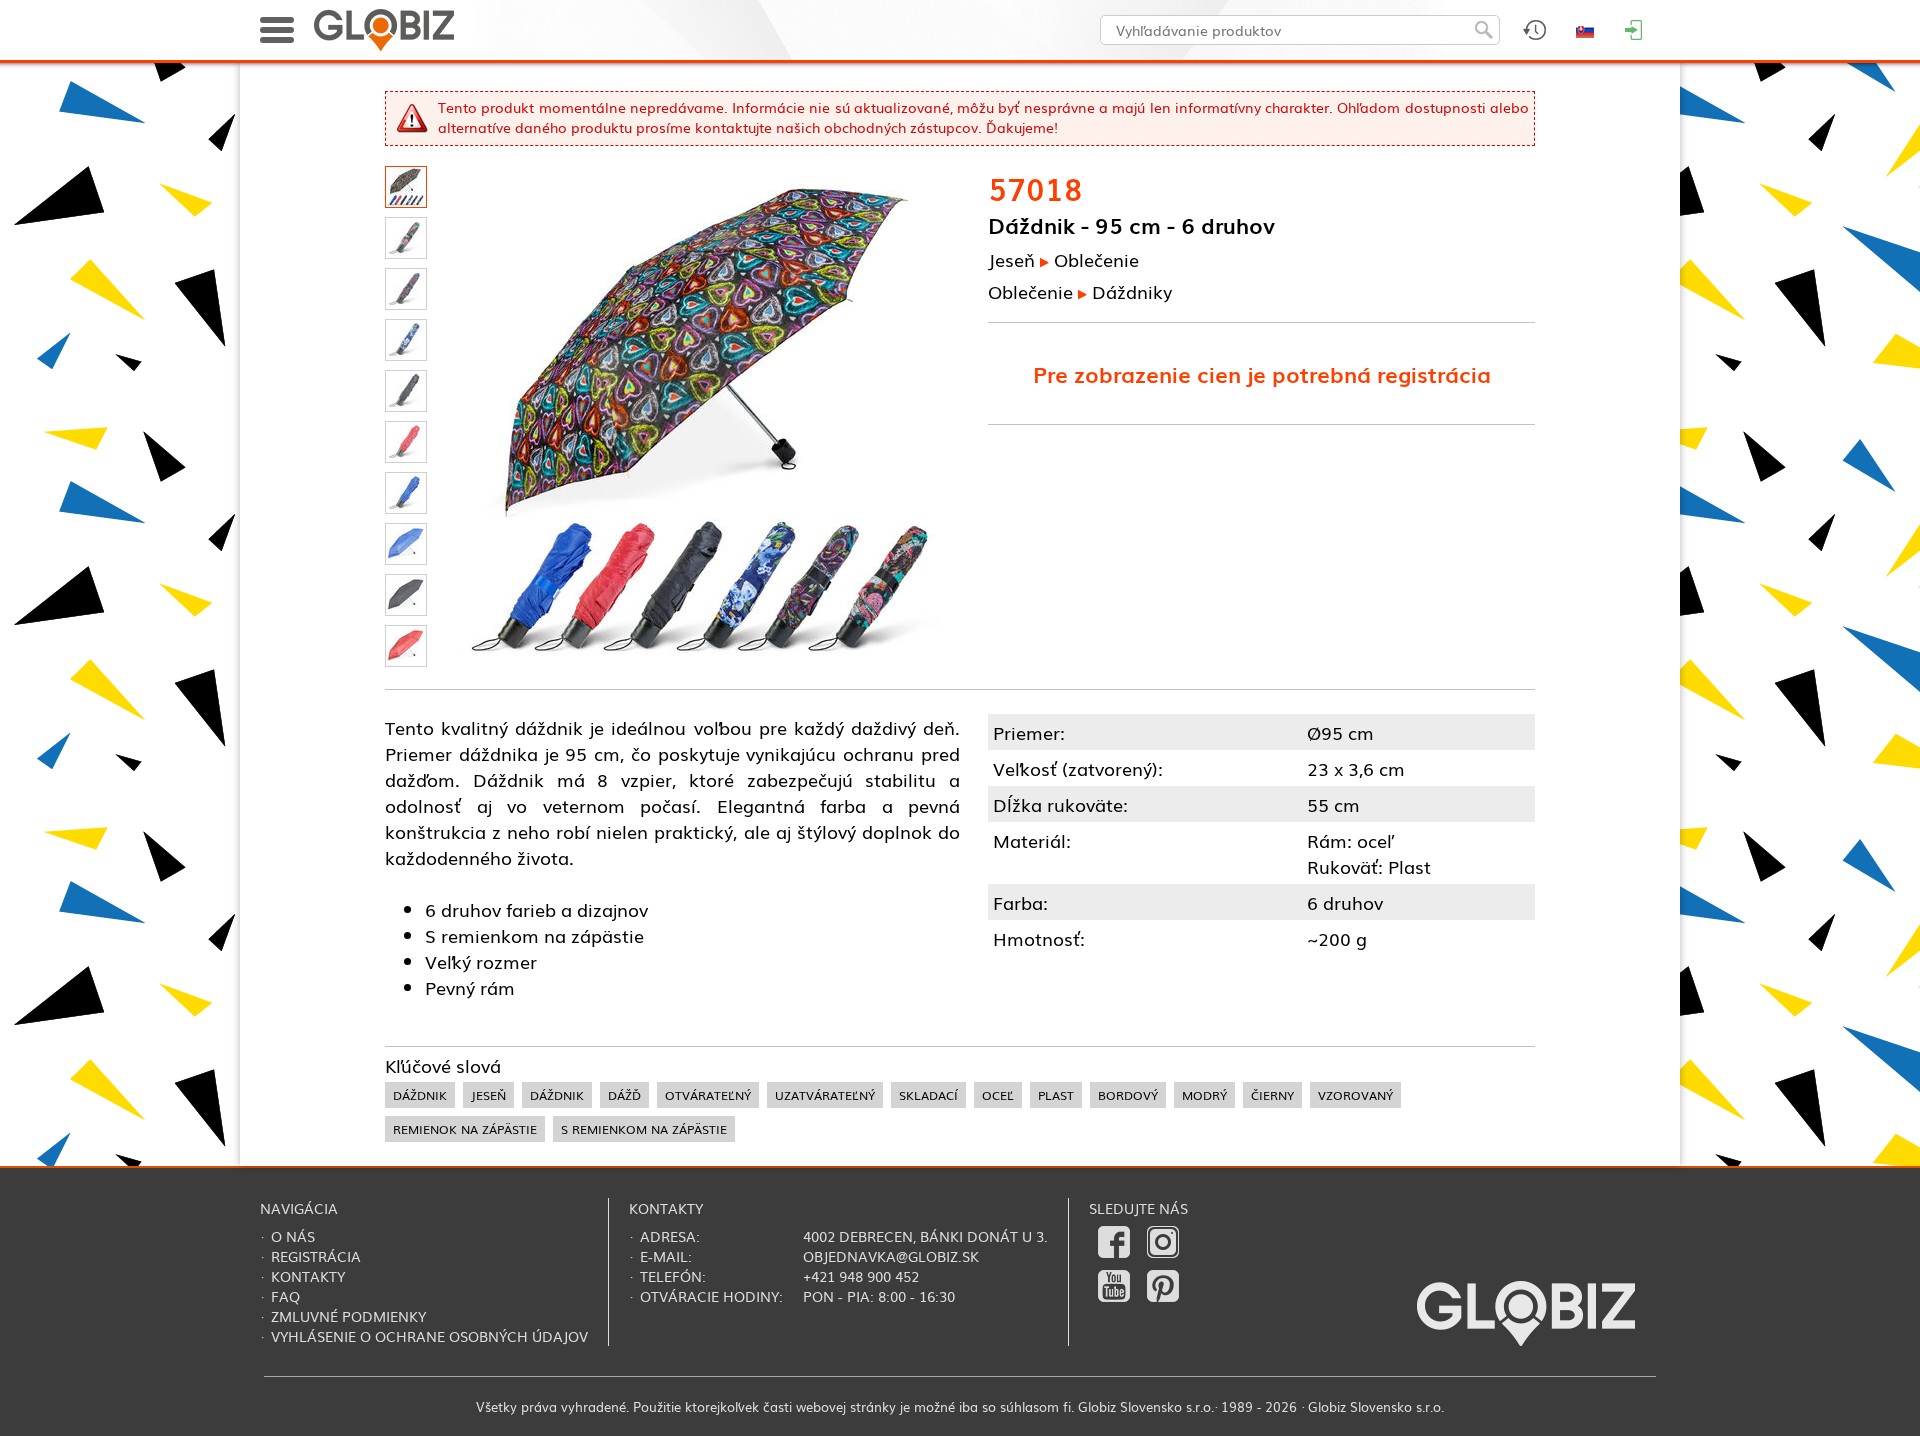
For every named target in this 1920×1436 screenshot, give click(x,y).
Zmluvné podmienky (348, 1316)
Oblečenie (1096, 259)
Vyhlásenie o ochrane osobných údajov (429, 1336)
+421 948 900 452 (861, 1276)
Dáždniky (1132, 291)
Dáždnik (420, 1095)
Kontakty (308, 1276)
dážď (624, 1095)
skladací (928, 1095)
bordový (1128, 1095)
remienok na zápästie (465, 1129)
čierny (1272, 1095)
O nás (293, 1236)
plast (1056, 1095)
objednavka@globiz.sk (891, 1256)
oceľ (998, 1095)
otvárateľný (708, 1095)
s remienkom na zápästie (644, 1129)
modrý (1204, 1095)
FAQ (285, 1296)
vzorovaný (1355, 1095)
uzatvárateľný (825, 1095)
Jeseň (1011, 259)
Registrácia (316, 1256)
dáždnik (557, 1095)
